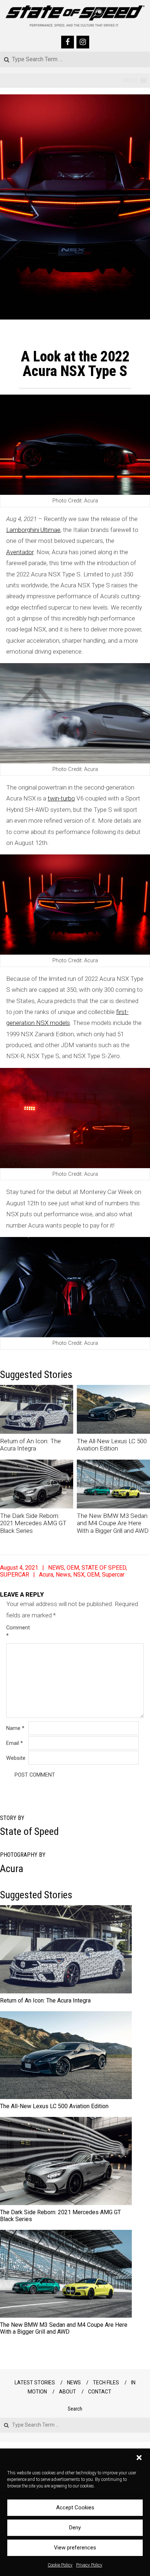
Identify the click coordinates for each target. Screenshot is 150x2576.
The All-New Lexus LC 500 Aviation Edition (112, 1445)
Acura (46, 1575)
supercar (113, 1575)
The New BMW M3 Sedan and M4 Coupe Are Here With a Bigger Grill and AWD (113, 1523)
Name (15, 1728)
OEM (73, 1568)
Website (16, 1758)
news (63, 1575)
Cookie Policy (60, 2565)
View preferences (75, 2548)
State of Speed (29, 1831)
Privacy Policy (89, 2565)
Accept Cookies (75, 2508)
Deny (75, 2528)
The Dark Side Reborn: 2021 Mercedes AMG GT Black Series (33, 1523)
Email (15, 1743)
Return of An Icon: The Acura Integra (30, 1445)
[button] (139, 2458)
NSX (79, 1575)
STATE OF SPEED (104, 1568)
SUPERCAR (15, 1575)
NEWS (56, 1568)
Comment (17, 1632)
